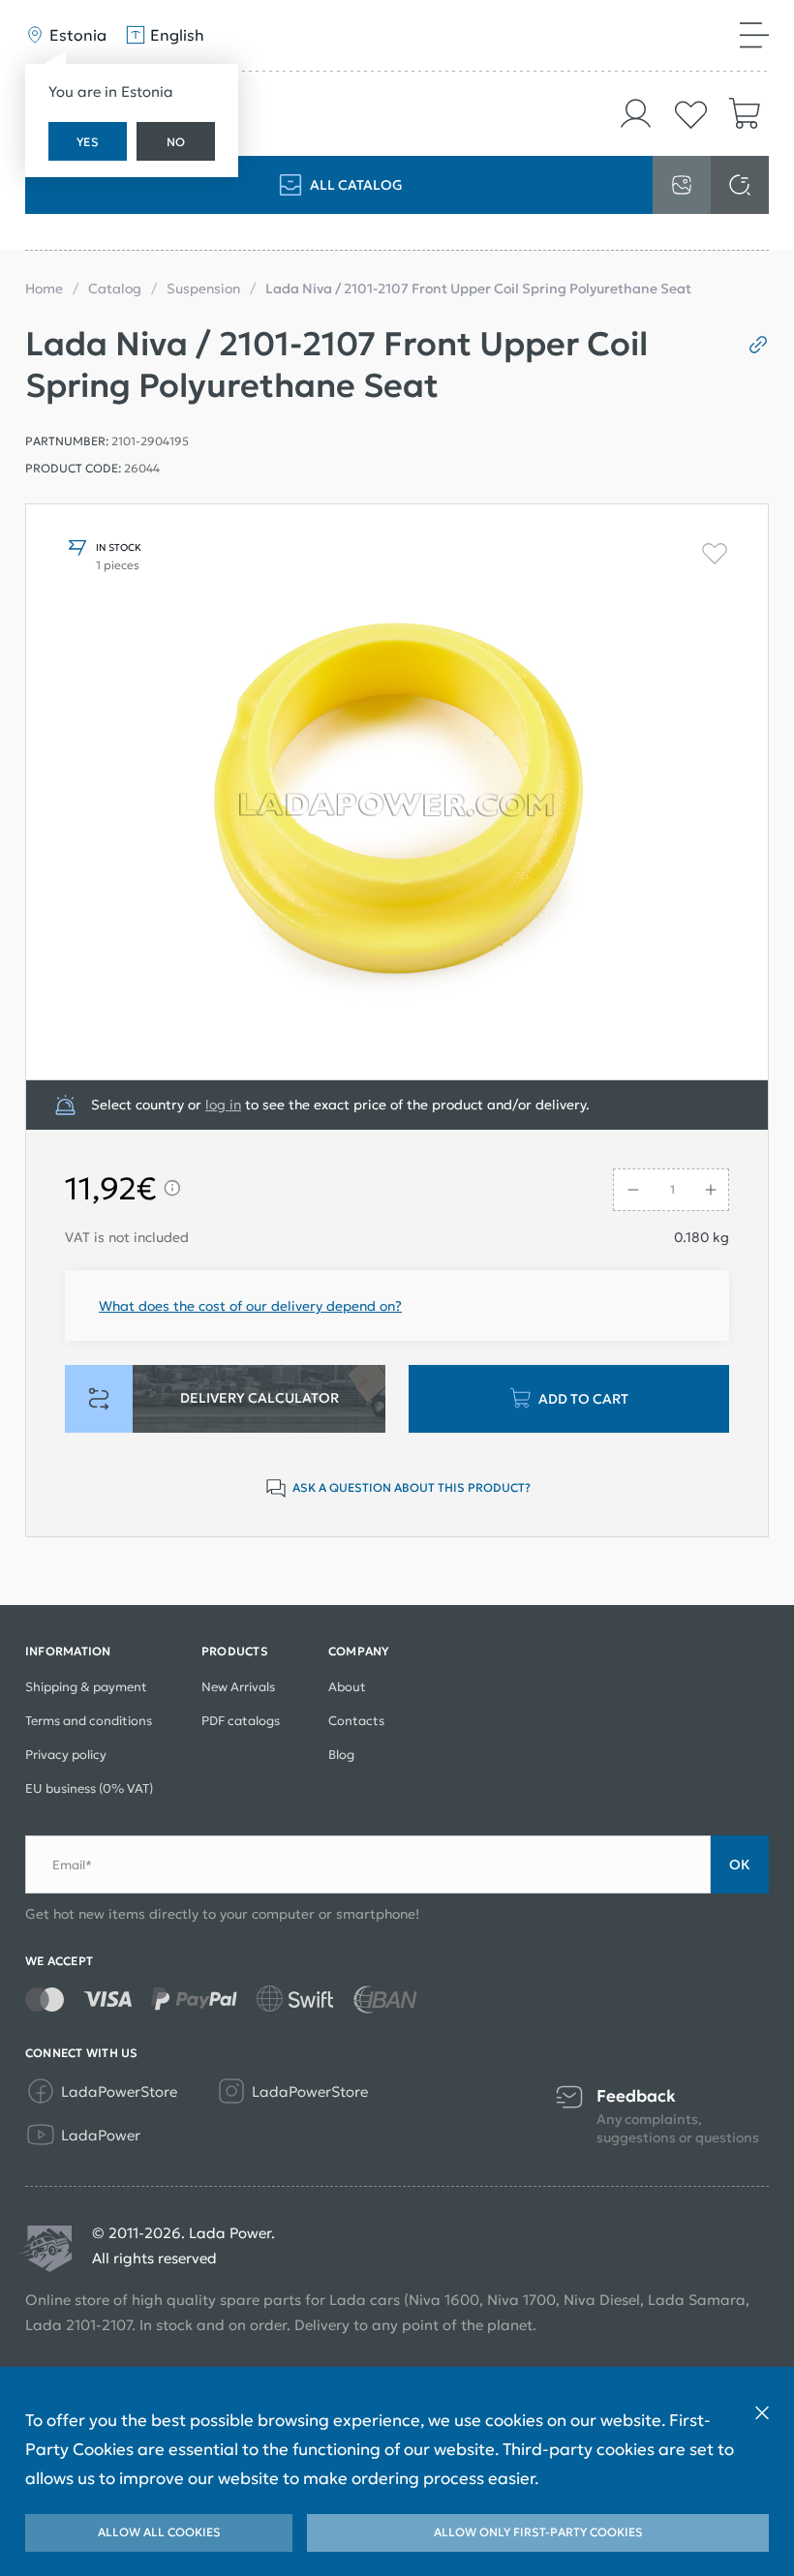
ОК (740, 1864)
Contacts (356, 1721)
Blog (341, 1755)
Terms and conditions (89, 1721)
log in (223, 1105)
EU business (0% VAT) (89, 1788)
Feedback (636, 2096)
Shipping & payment (86, 1687)
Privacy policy (66, 1755)
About (347, 1687)
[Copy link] (751, 345)
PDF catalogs (241, 1721)
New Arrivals (238, 1687)
